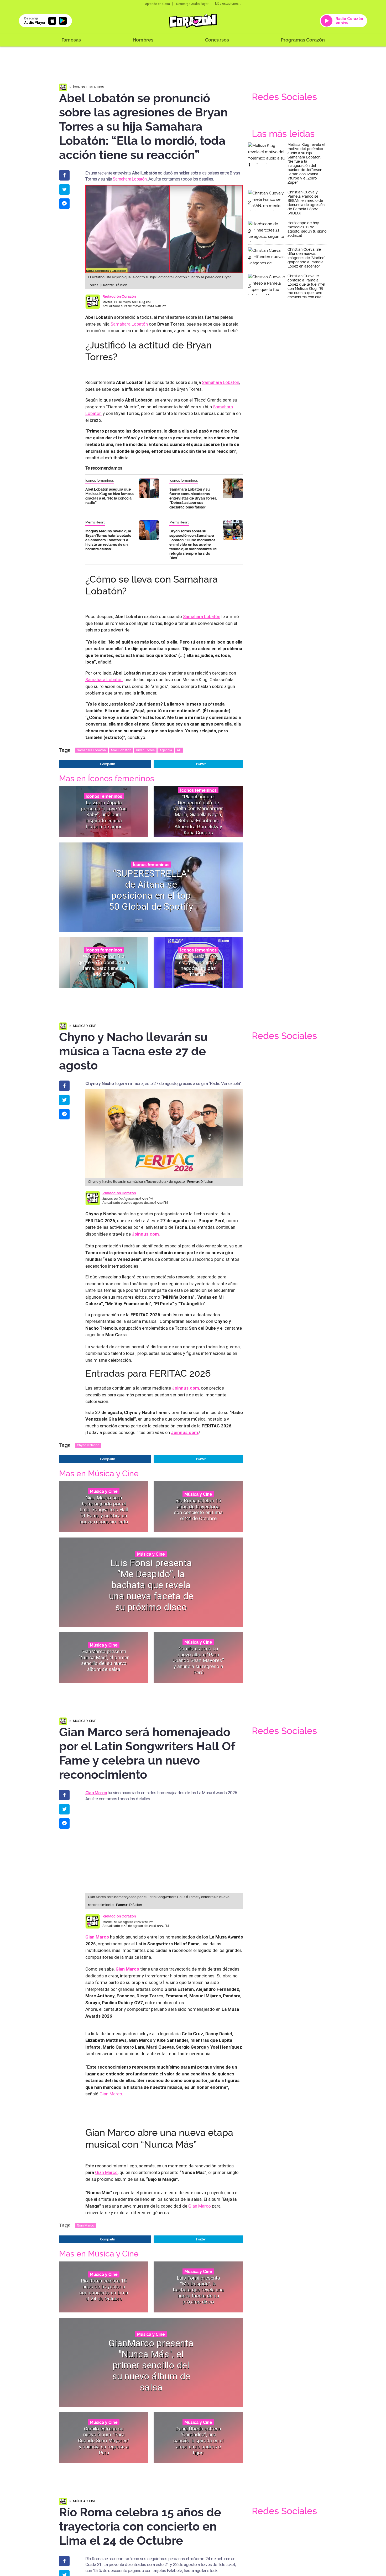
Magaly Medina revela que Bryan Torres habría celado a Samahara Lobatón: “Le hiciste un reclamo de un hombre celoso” (108, 540)
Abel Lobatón (121, 750)
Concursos (217, 40)
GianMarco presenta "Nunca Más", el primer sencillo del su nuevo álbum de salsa (104, 1660)
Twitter (201, 764)
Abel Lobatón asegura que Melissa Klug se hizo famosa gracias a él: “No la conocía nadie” (109, 496)
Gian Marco (96, 1793)
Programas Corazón (303, 40)
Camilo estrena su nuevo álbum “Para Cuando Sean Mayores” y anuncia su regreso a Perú (198, 1660)
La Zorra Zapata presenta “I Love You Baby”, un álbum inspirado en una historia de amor (104, 814)
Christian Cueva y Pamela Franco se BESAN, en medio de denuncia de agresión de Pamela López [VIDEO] (306, 203)
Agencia (166, 750)
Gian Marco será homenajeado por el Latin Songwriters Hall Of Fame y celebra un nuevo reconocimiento (104, 1509)
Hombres (143, 40)
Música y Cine (85, 1026)
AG (179, 750)
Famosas (71, 40)
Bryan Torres (145, 750)
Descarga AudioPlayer (192, 4)
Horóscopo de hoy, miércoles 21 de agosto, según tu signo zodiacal (307, 229)
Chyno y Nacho (88, 1445)
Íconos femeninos (89, 87)
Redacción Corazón (119, 296)
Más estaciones (227, 4)
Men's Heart (95, 522)
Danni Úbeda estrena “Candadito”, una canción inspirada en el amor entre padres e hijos (198, 2440)
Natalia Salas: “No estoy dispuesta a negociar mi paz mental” (198, 965)
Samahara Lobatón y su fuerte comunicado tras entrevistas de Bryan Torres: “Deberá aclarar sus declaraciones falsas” (193, 498)
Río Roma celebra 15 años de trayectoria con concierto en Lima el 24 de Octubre (198, 1510)
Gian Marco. (111, 2094)
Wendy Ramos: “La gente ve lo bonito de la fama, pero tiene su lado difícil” (104, 965)
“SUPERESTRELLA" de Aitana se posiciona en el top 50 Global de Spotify (151, 890)
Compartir (108, 764)
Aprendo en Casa (157, 4)
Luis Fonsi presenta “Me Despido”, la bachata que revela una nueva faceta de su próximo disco (151, 1585)
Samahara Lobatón (130, 179)
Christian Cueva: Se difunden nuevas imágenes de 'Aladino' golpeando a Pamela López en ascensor (306, 258)
